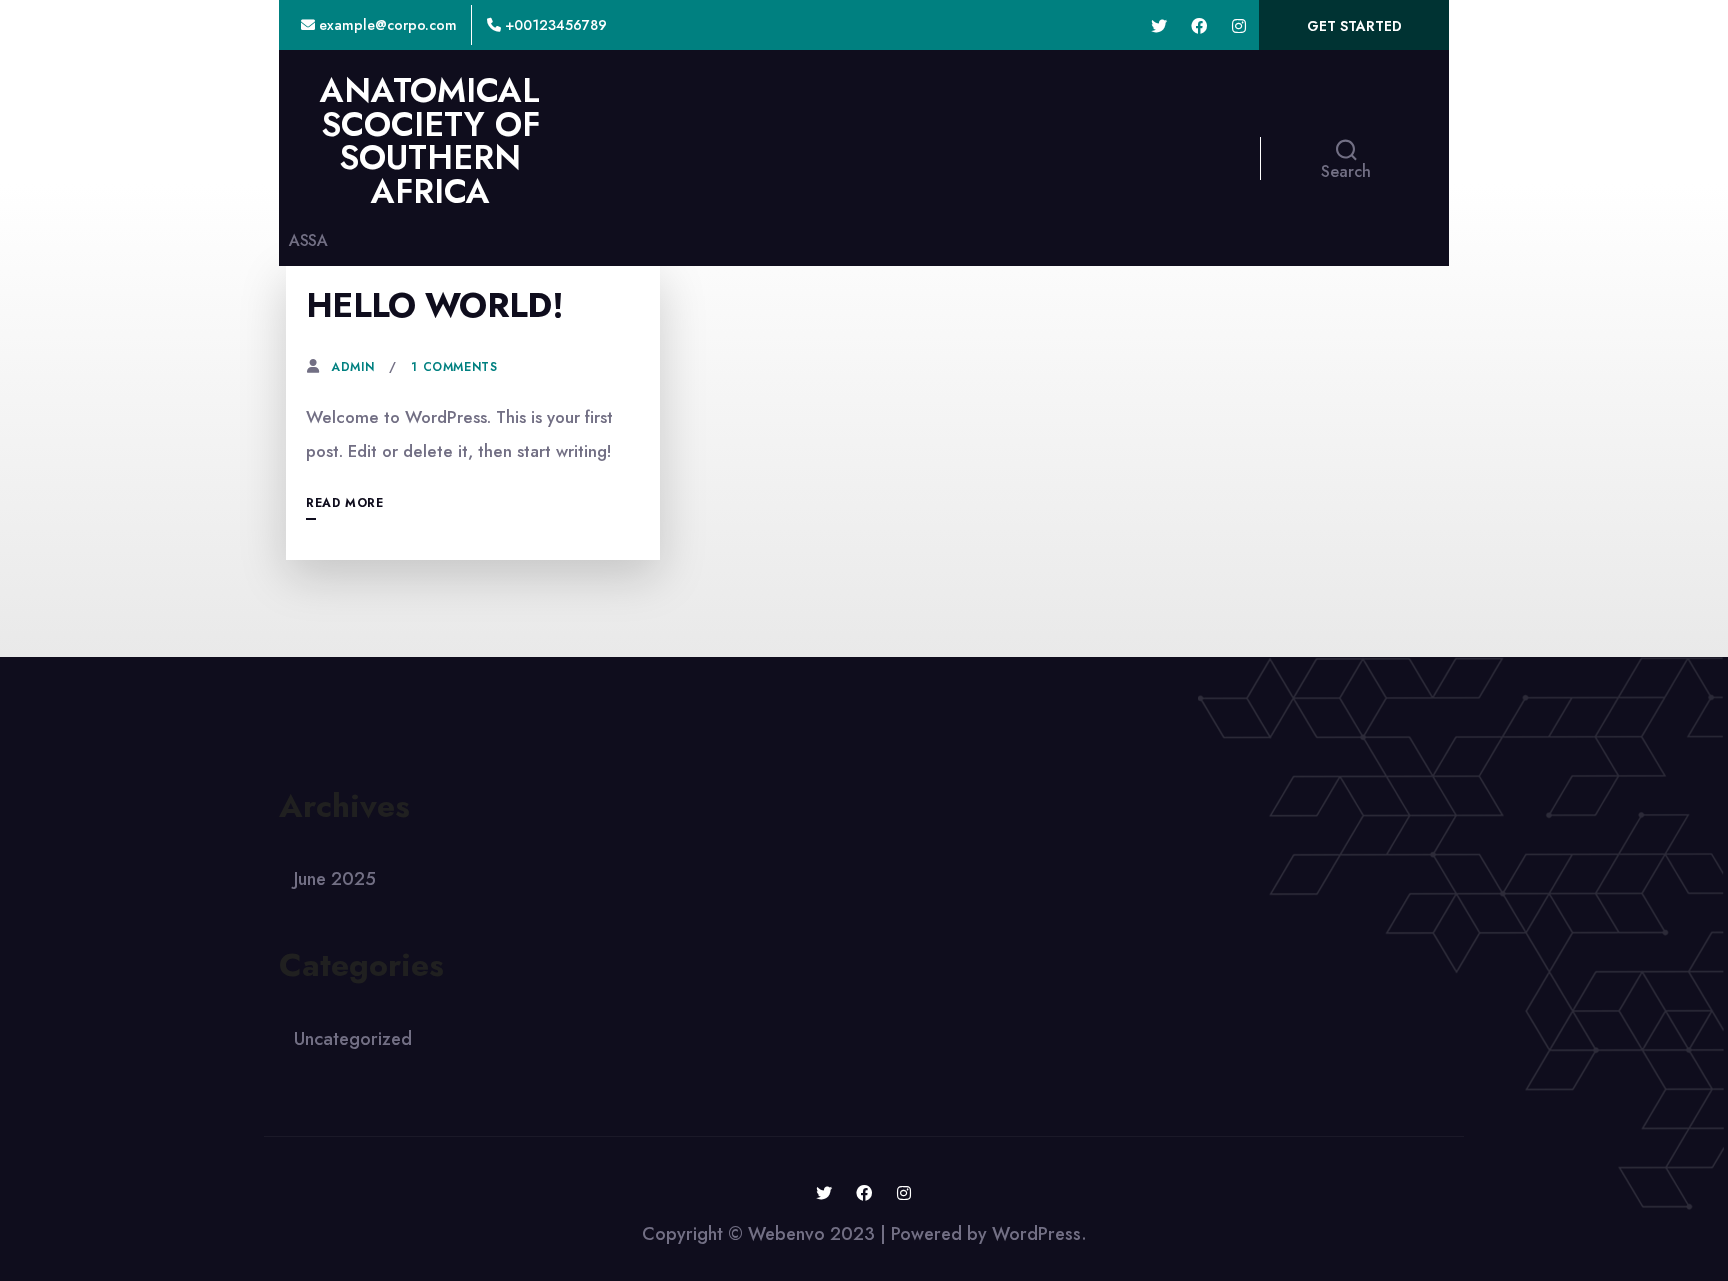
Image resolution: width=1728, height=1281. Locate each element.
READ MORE (344, 503)
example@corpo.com (386, 25)
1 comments (454, 367)
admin (352, 367)
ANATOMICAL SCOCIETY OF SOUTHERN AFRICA (430, 141)
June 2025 (335, 879)
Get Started (1354, 26)
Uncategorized (353, 1039)
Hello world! (434, 305)
